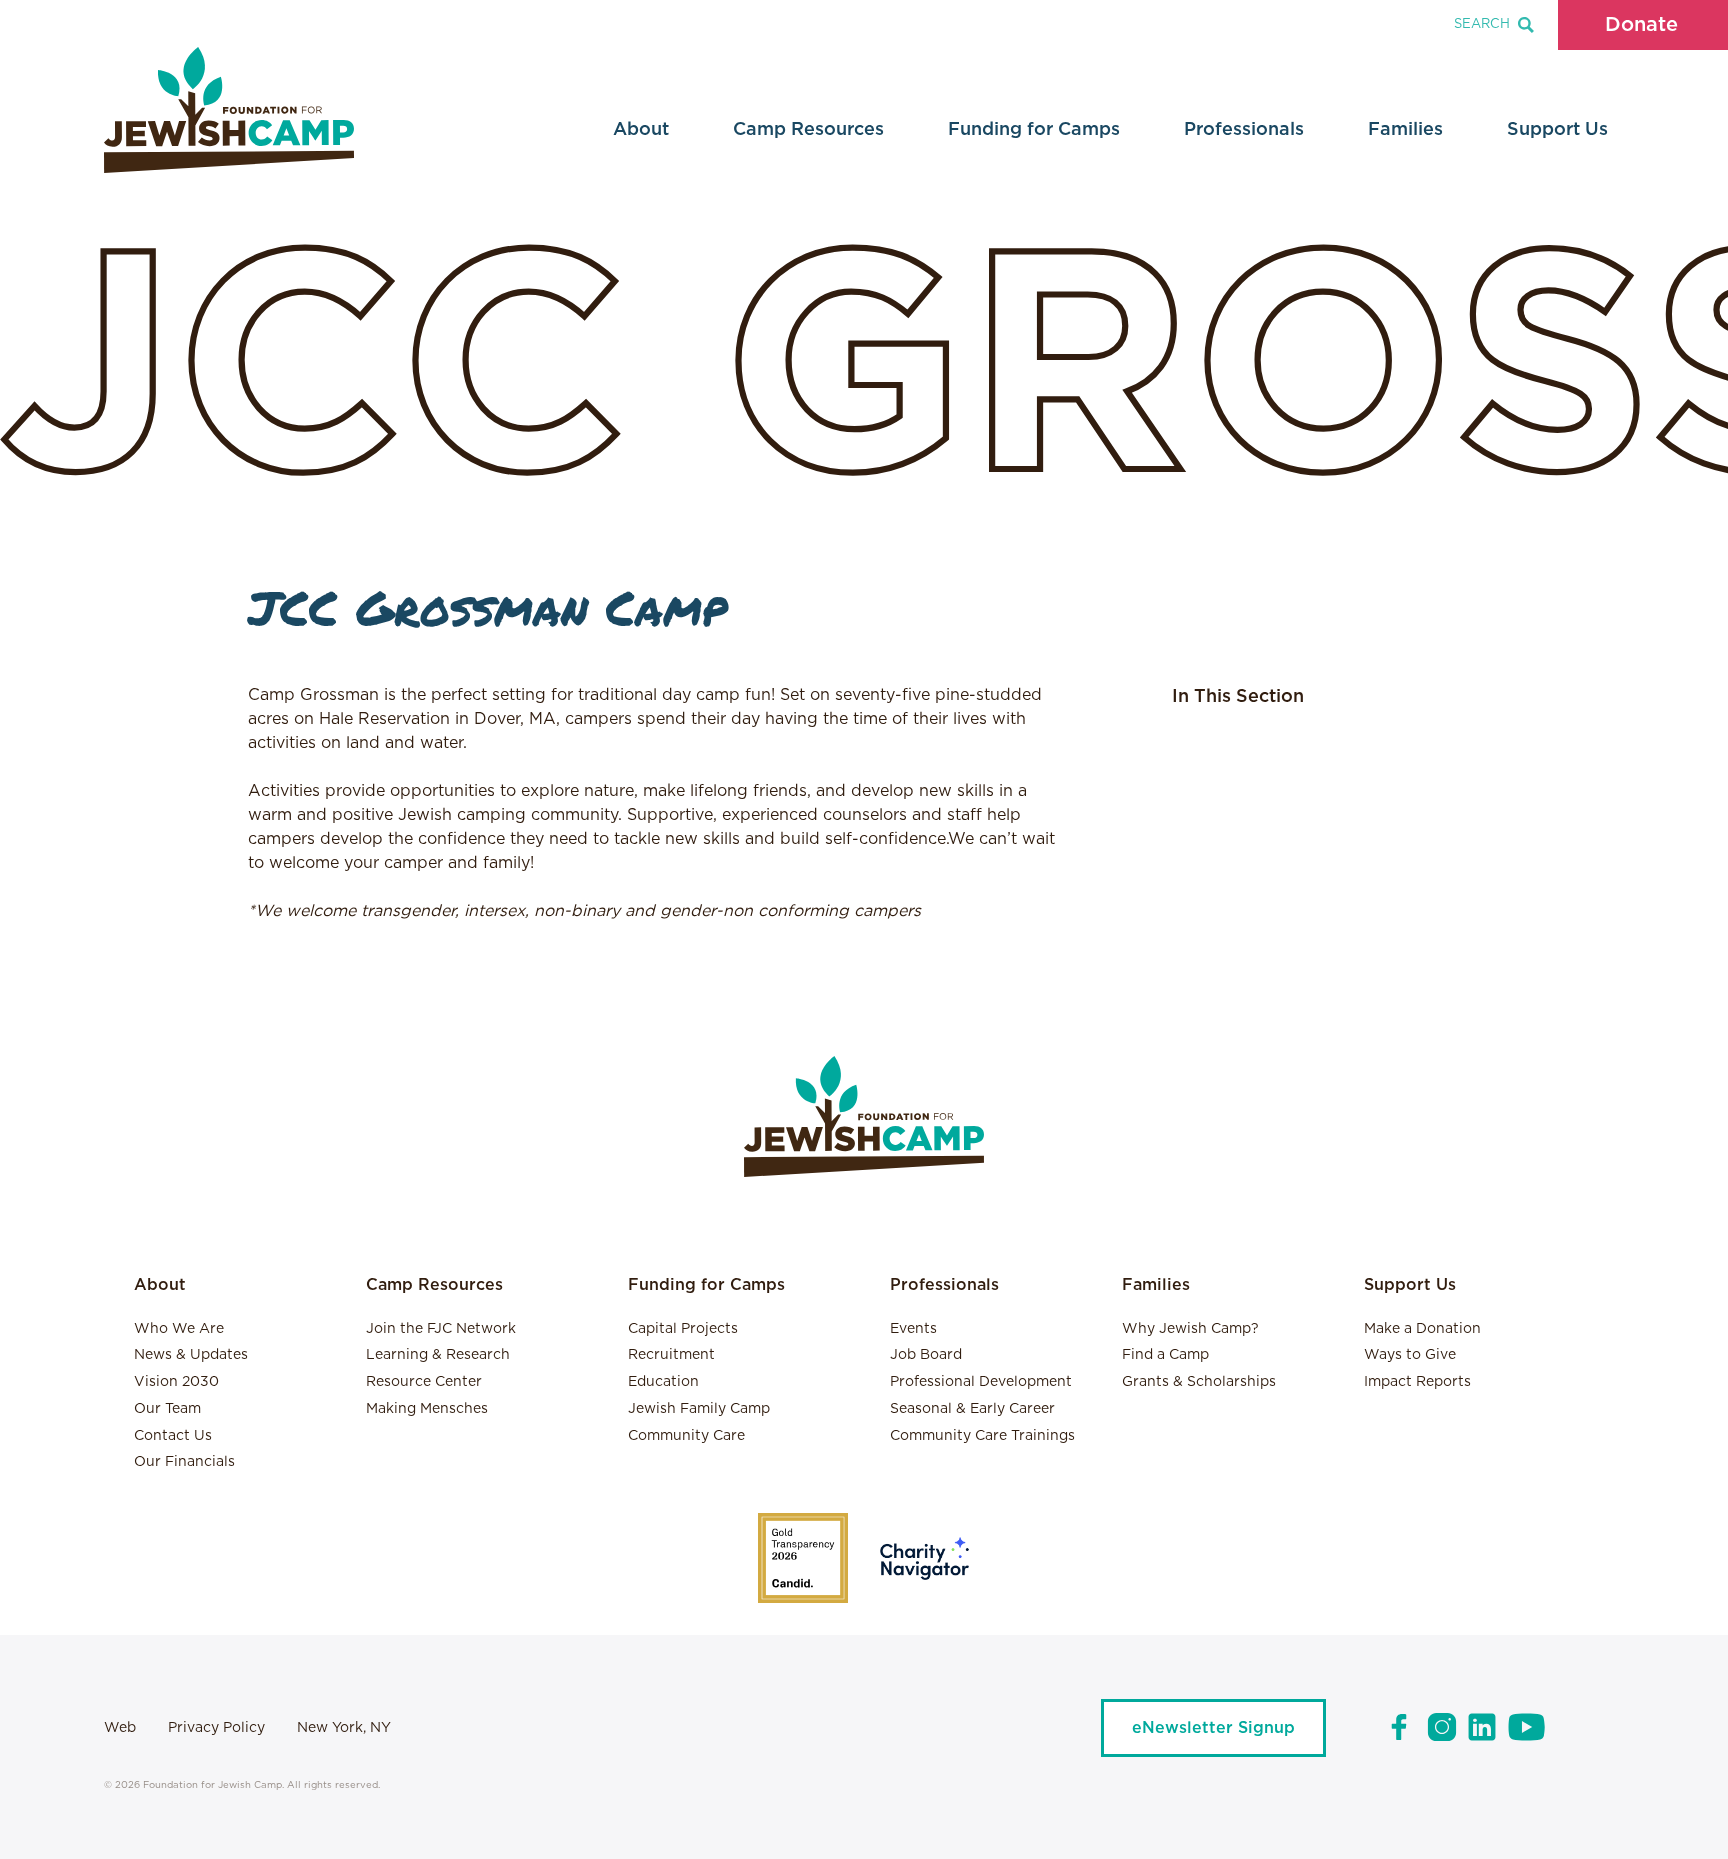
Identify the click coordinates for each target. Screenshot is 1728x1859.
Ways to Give (1410, 1355)
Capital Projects (683, 1329)
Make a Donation (1422, 1329)
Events (913, 1329)
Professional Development (981, 1382)
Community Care (686, 1436)
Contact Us (173, 1436)
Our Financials (184, 1462)
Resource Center (424, 1382)
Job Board (926, 1355)
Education (663, 1382)
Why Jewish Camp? (1190, 1329)
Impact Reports (1417, 1382)
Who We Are (179, 1329)
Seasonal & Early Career (972, 1409)
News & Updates (191, 1355)
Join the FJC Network (441, 1329)
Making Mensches (427, 1409)
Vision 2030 (176, 1382)
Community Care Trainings (982, 1436)
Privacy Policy (216, 1728)
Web (120, 1728)
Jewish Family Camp (699, 1409)
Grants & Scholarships (1199, 1382)
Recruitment (671, 1355)
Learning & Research (438, 1355)
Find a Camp (1165, 1355)
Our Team (167, 1409)
